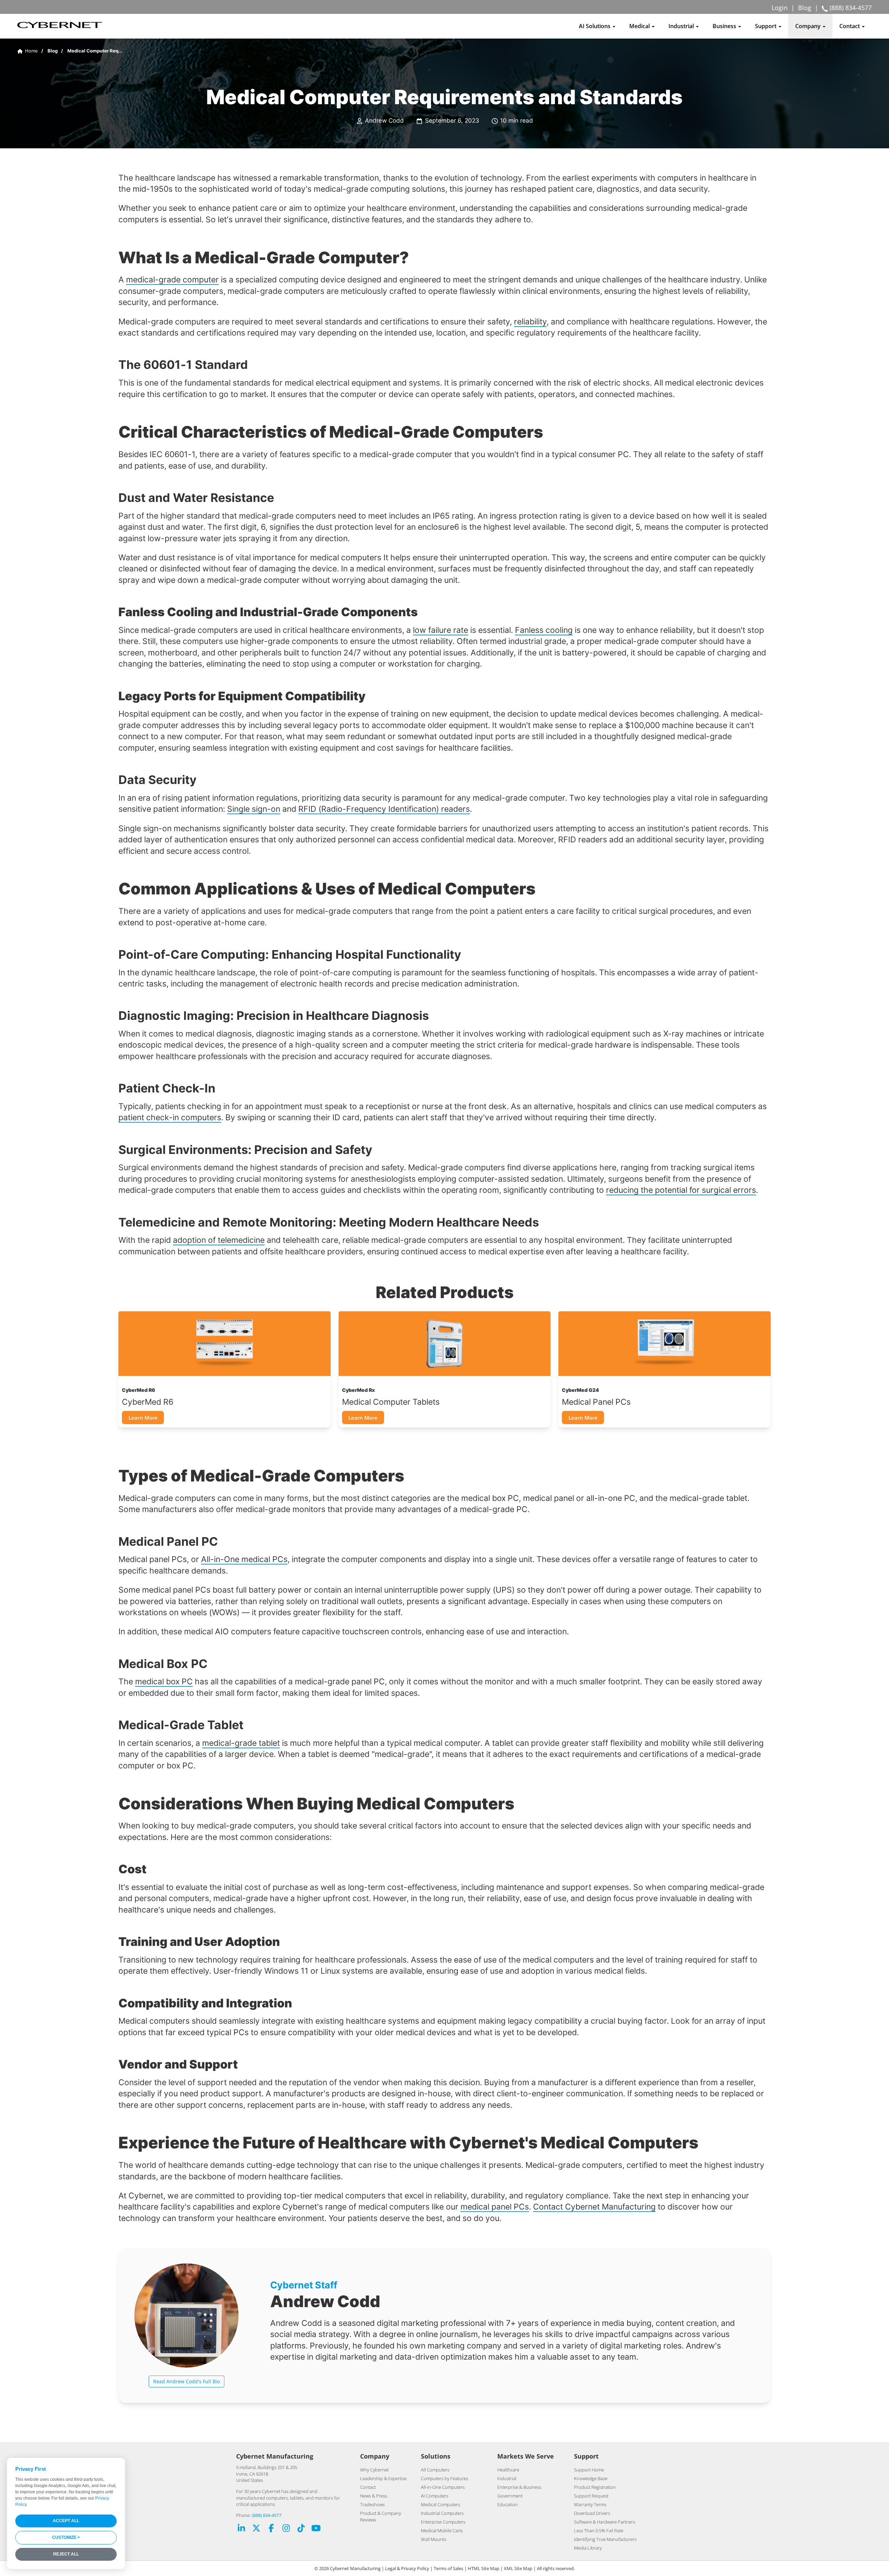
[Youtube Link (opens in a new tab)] (316, 2529)
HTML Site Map (484, 2568)
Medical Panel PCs (596, 1402)
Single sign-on (254, 809)
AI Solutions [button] (595, 26)
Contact (368, 2487)
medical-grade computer (172, 279)
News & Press (374, 2496)
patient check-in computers (170, 1117)
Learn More (143, 1418)
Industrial (507, 2478)
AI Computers (435, 2496)
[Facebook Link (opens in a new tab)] (271, 2529)
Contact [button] (850, 26)
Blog (805, 8)
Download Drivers (592, 2513)
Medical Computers (441, 2504)
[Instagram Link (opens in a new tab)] (286, 2529)
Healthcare (508, 2470)
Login (780, 8)
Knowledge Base (591, 2478)
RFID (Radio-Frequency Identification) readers (384, 809)
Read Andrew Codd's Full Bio (186, 2381)
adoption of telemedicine (219, 1240)
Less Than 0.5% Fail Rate (599, 2530)
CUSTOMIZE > (66, 2537)
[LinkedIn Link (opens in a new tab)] (241, 2529)
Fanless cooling (544, 630)
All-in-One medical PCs (244, 1559)
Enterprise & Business (519, 2487)
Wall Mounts (434, 2539)
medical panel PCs (495, 2207)
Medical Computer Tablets (391, 1402)
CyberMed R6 (148, 1402)
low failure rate (441, 630)
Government (510, 2496)
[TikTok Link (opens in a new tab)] (301, 2529)
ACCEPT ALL (66, 2521)
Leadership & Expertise (383, 2478)
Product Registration (595, 2487)
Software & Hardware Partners (605, 2522)
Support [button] (766, 26)
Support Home (589, 2470)
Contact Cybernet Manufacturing (594, 2207)
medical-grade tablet (241, 1743)
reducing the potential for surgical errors (681, 1190)
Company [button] (809, 26)
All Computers (435, 2470)
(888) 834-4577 (267, 2515)
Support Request (591, 2496)
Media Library (588, 2548)
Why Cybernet (374, 2470)
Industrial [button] (682, 26)
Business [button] (725, 26)
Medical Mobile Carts (442, 2530)
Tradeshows (372, 2504)
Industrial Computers (442, 2513)
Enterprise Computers (443, 2522)
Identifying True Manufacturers (605, 2539)
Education (508, 2504)
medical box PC (164, 1681)
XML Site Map (518, 2568)
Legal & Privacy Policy (407, 2568)
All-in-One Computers (443, 2487)
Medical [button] (640, 26)
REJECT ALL (66, 2554)
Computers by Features (444, 2478)
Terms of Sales (448, 2568)
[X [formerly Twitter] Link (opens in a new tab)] (256, 2529)
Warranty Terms (590, 2504)
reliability (530, 321)
